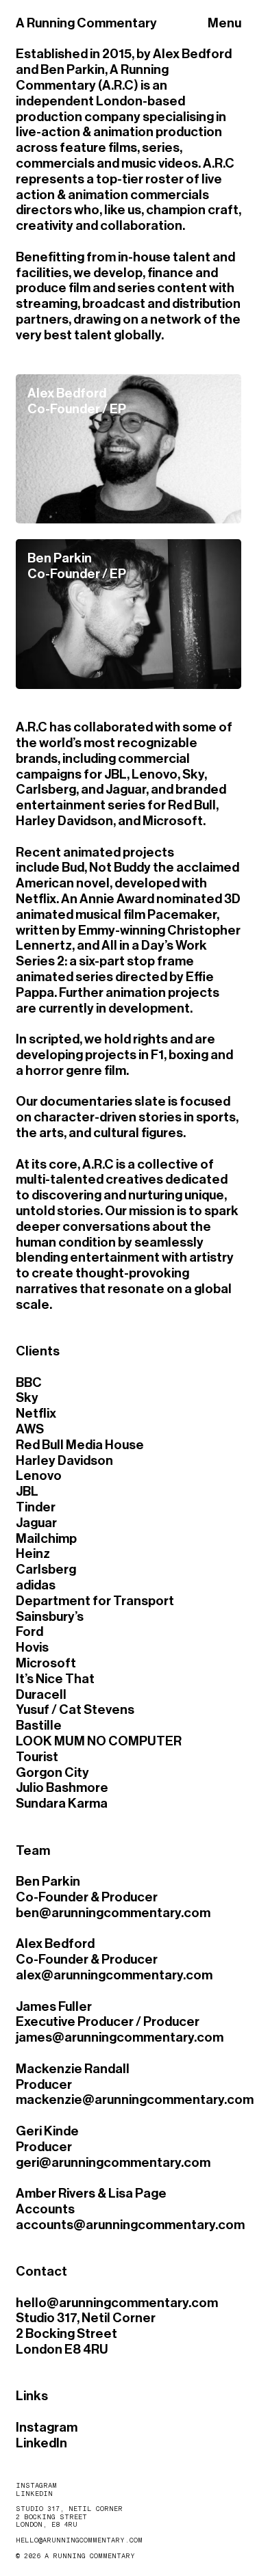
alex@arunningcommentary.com (114, 1975)
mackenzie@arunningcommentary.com (135, 2099)
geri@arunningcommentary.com (113, 2162)
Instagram (47, 2427)
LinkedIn (41, 2443)
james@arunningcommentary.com (120, 2037)
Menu (224, 23)
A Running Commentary (86, 23)
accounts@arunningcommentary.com (130, 2225)
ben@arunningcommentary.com (113, 1913)
